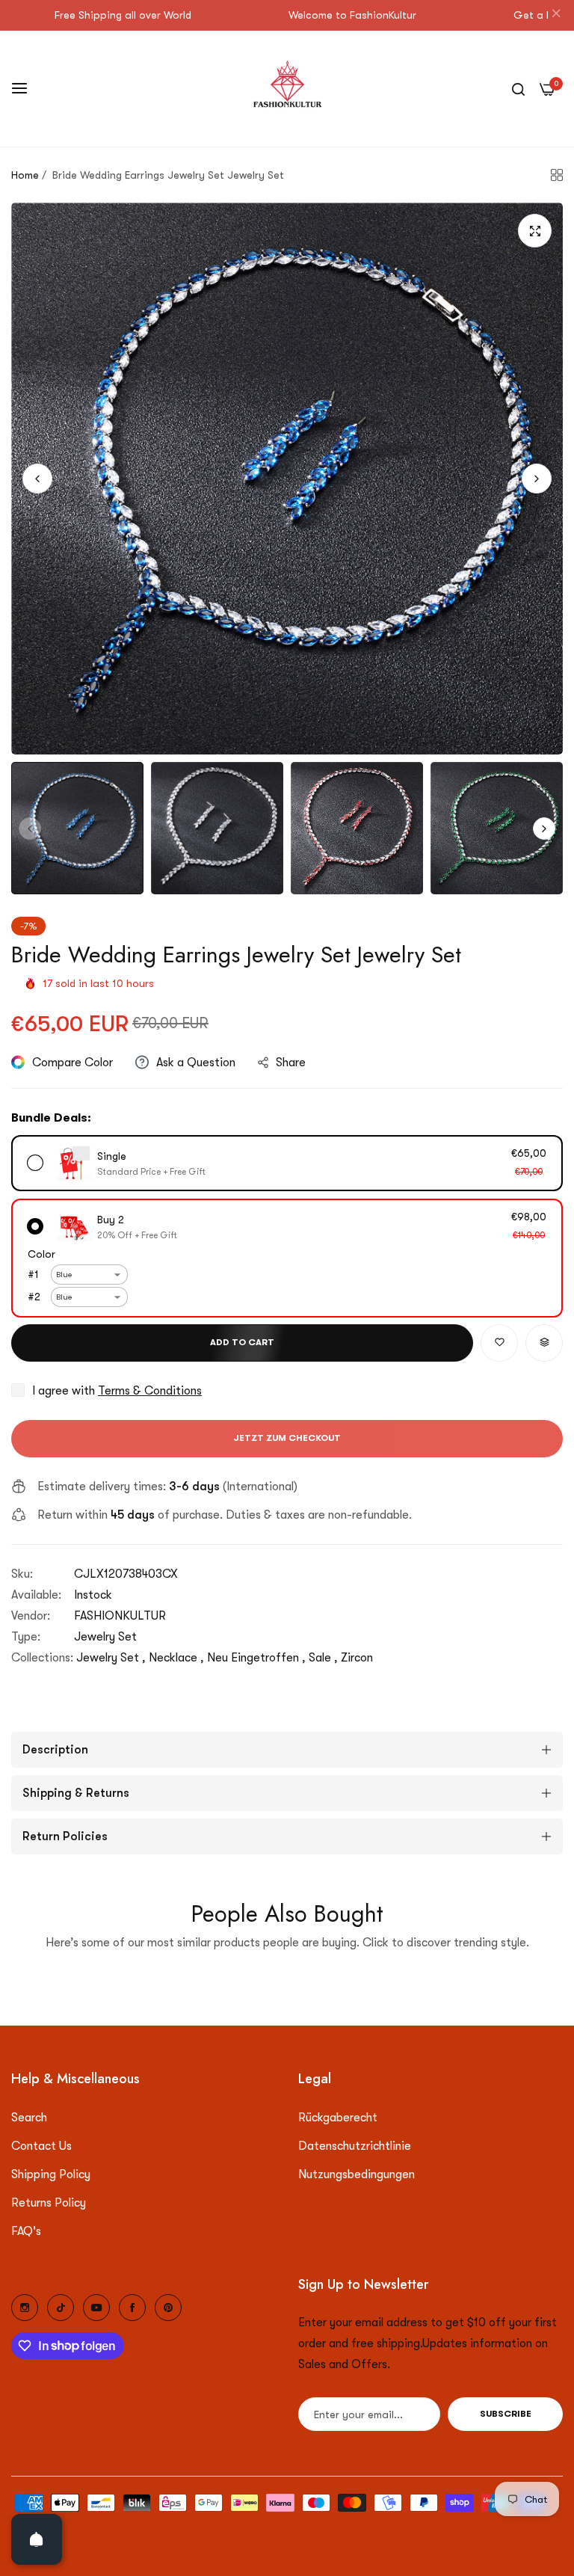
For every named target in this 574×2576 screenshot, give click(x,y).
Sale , (323, 1658)
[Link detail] (25, 2308)
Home (25, 175)
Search (29, 2118)
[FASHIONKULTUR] (287, 89)
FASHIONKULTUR (120, 1616)
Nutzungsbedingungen (357, 2174)
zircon (357, 1658)
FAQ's (26, 2231)
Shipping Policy (51, 2174)
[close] (556, 16)
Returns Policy (49, 2203)
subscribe (506, 2414)
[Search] (518, 88)
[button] (537, 479)
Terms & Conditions (150, 1391)
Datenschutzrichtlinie (355, 2146)
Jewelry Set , (111, 1658)
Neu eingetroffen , (256, 1658)
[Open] (37, 2539)
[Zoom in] (535, 231)
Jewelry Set (105, 1637)
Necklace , (176, 1658)
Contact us (41, 2146)
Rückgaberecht (338, 2118)
